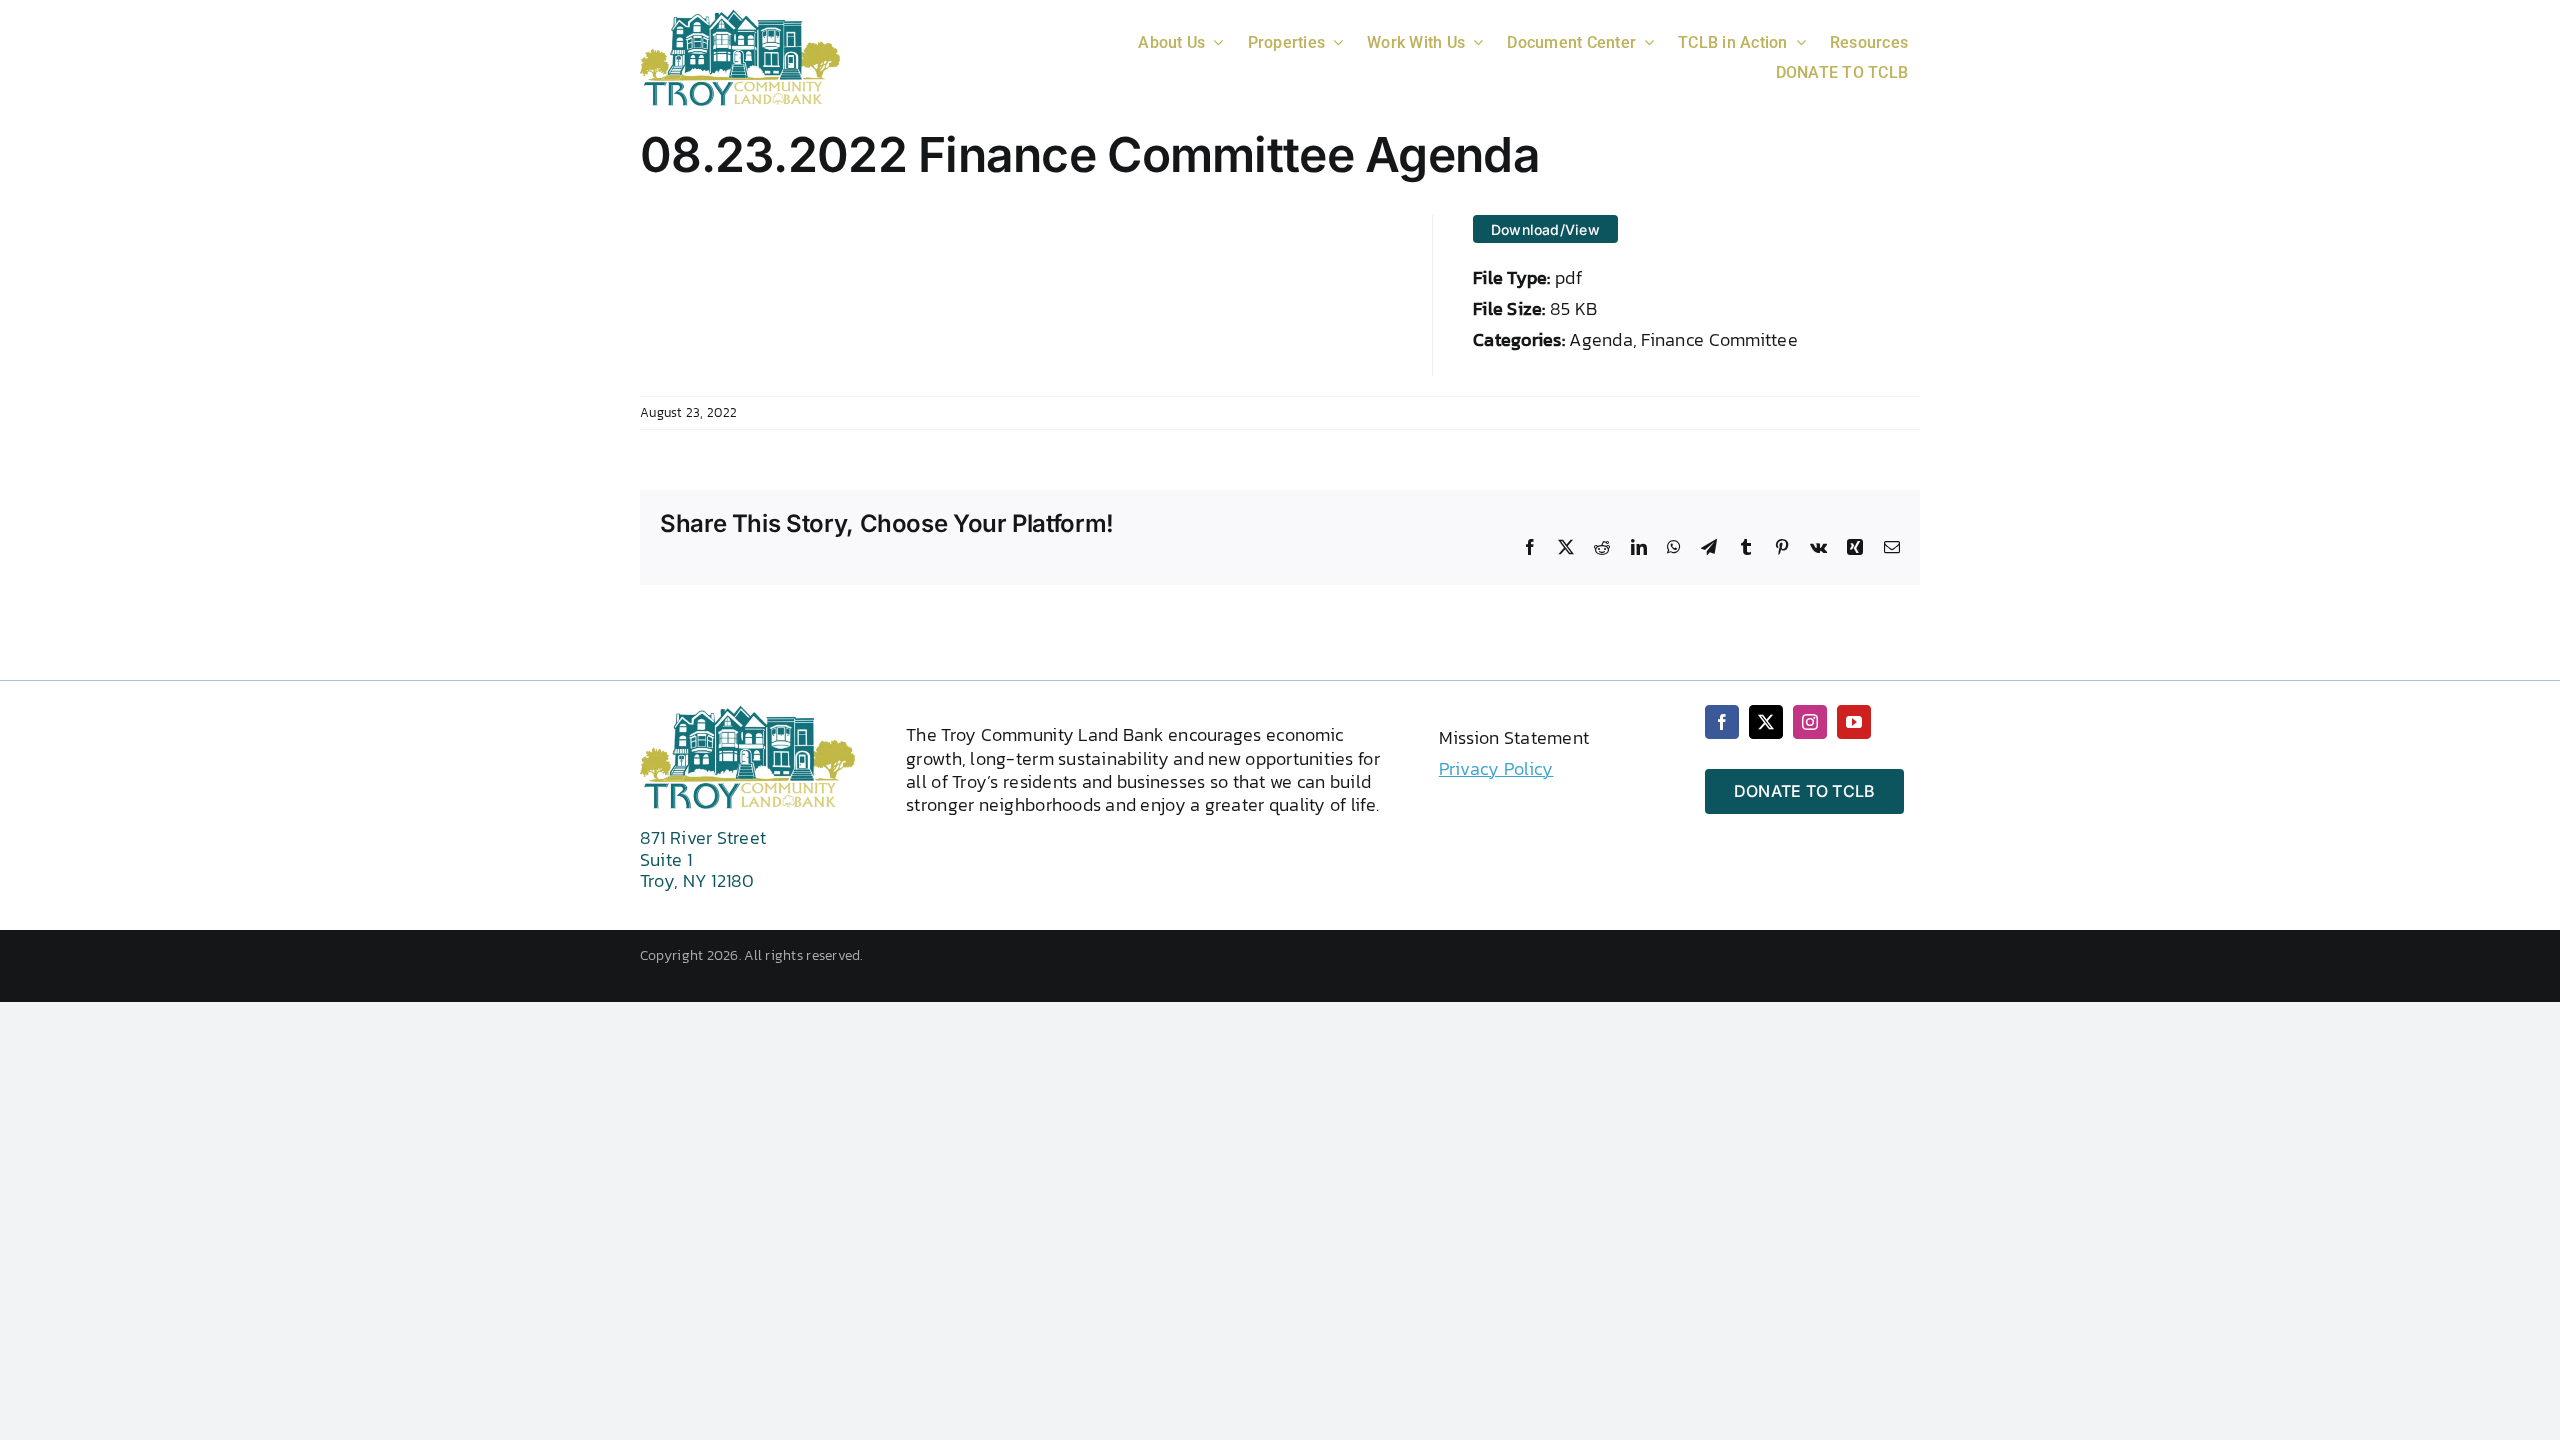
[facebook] (1722, 722)
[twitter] (1766, 722)
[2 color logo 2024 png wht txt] (740, 17)
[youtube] (1854, 722)
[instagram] (1810, 722)
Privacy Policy (1496, 768)
